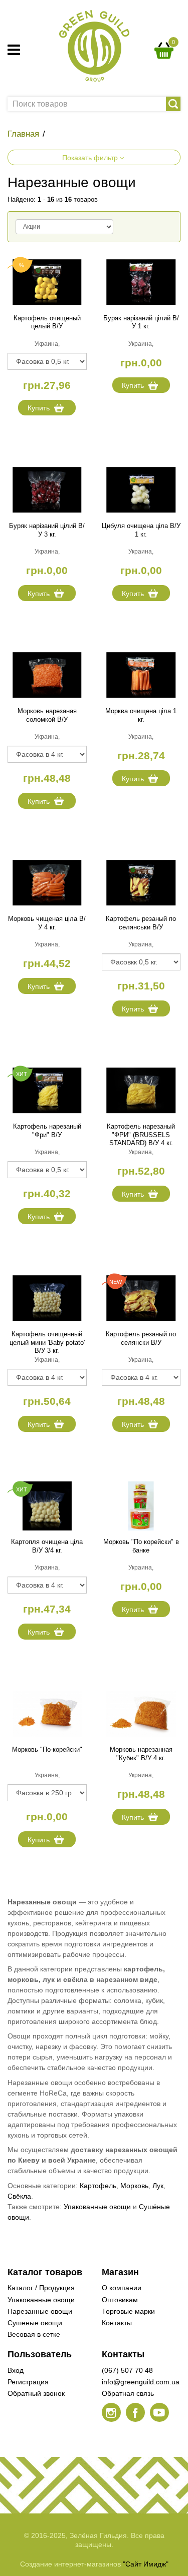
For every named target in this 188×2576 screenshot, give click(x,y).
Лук (158, 2186)
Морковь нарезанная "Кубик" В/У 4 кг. (141, 1754)
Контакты (117, 2323)
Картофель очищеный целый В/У (47, 322)
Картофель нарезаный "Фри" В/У (47, 1131)
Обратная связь (128, 2393)
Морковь (134, 2186)
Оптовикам (120, 2300)
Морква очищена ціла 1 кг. (141, 715)
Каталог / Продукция (41, 2288)
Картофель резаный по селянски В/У (141, 1338)
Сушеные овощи (35, 2323)
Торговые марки (128, 2311)
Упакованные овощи (97, 2207)
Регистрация (28, 2382)
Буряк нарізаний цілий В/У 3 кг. (47, 530)
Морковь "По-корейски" (47, 1749)
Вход (16, 2370)
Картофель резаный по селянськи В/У (141, 923)
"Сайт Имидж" (146, 2564)
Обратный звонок (36, 2393)
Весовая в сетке (34, 2334)
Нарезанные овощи (40, 2311)
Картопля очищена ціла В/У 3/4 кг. (47, 1546)
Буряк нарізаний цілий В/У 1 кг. (141, 322)
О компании (122, 2288)
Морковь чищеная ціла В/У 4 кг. (47, 923)
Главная (23, 134)
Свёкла (19, 2196)
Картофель (98, 2186)
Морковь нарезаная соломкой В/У (47, 715)
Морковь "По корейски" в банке (141, 1546)
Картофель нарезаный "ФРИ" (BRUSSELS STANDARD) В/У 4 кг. (141, 1135)
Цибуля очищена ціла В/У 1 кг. (141, 530)
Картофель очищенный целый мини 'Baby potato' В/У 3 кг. (47, 1343)
